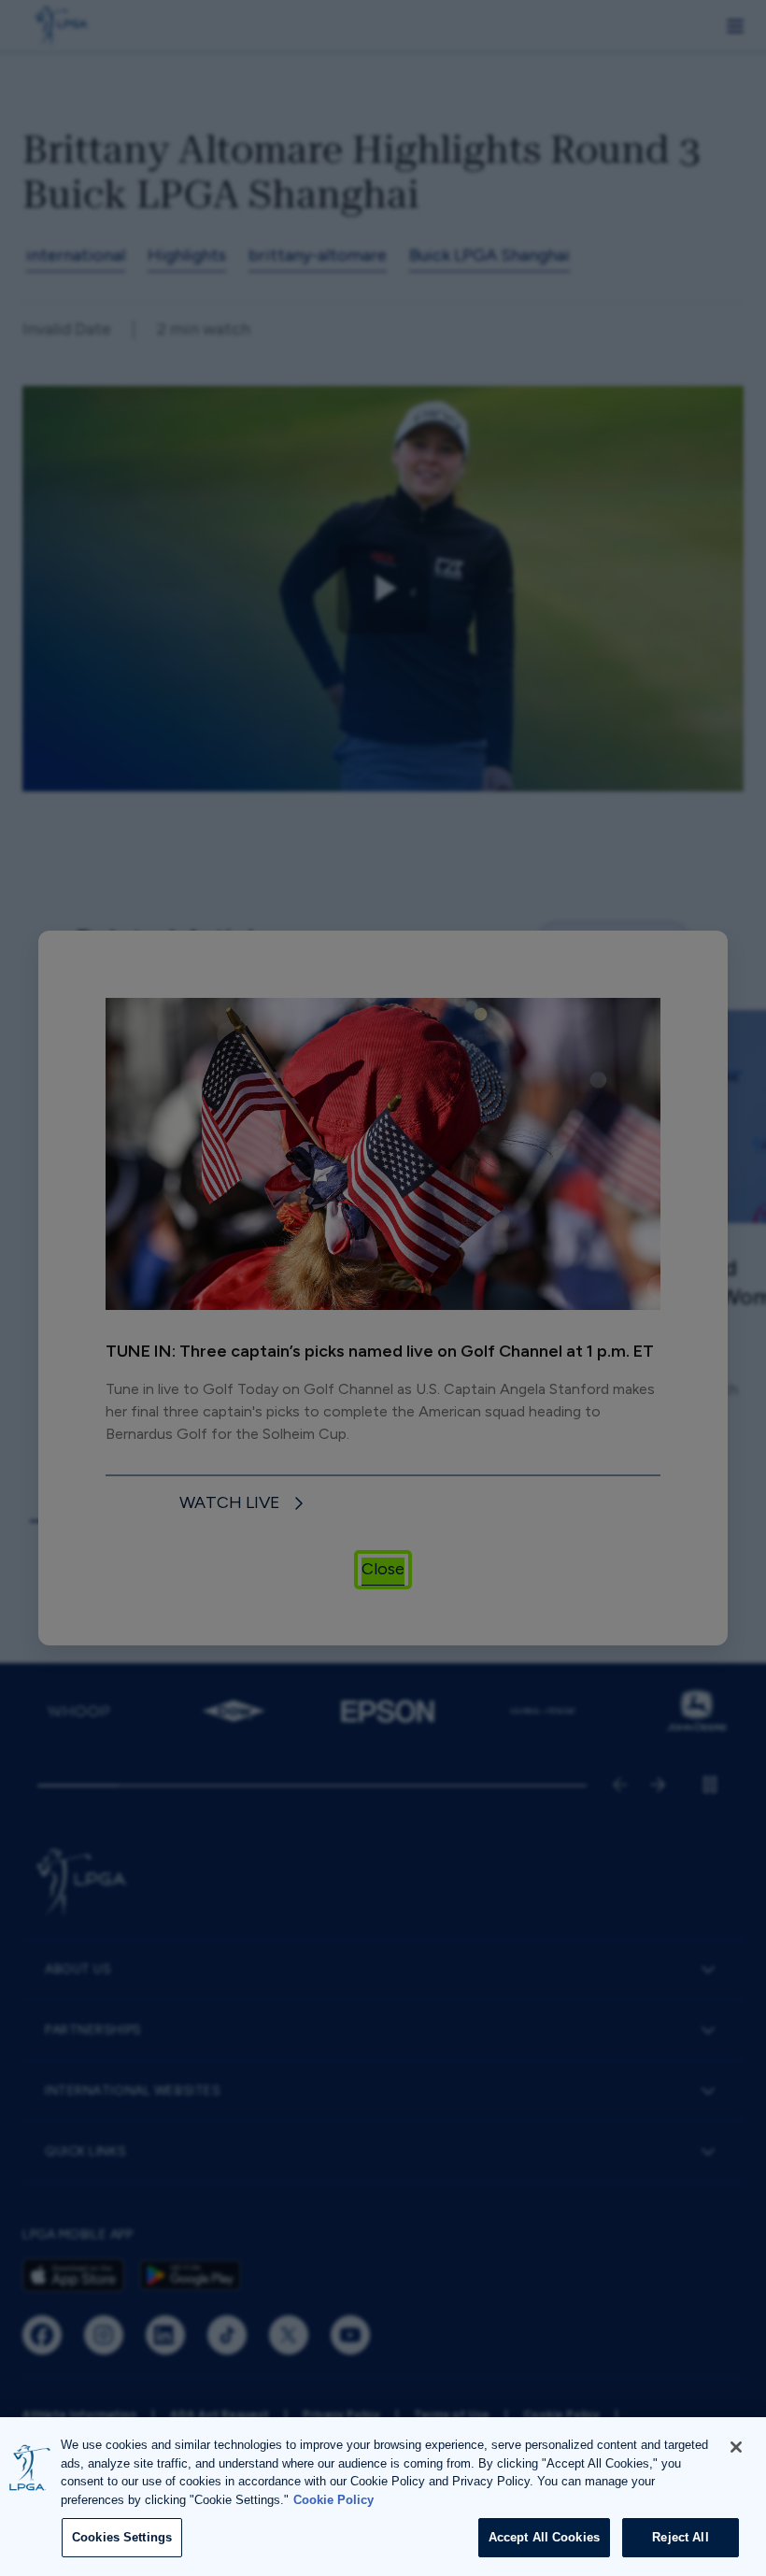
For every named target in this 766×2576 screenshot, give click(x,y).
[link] (244, 1504)
